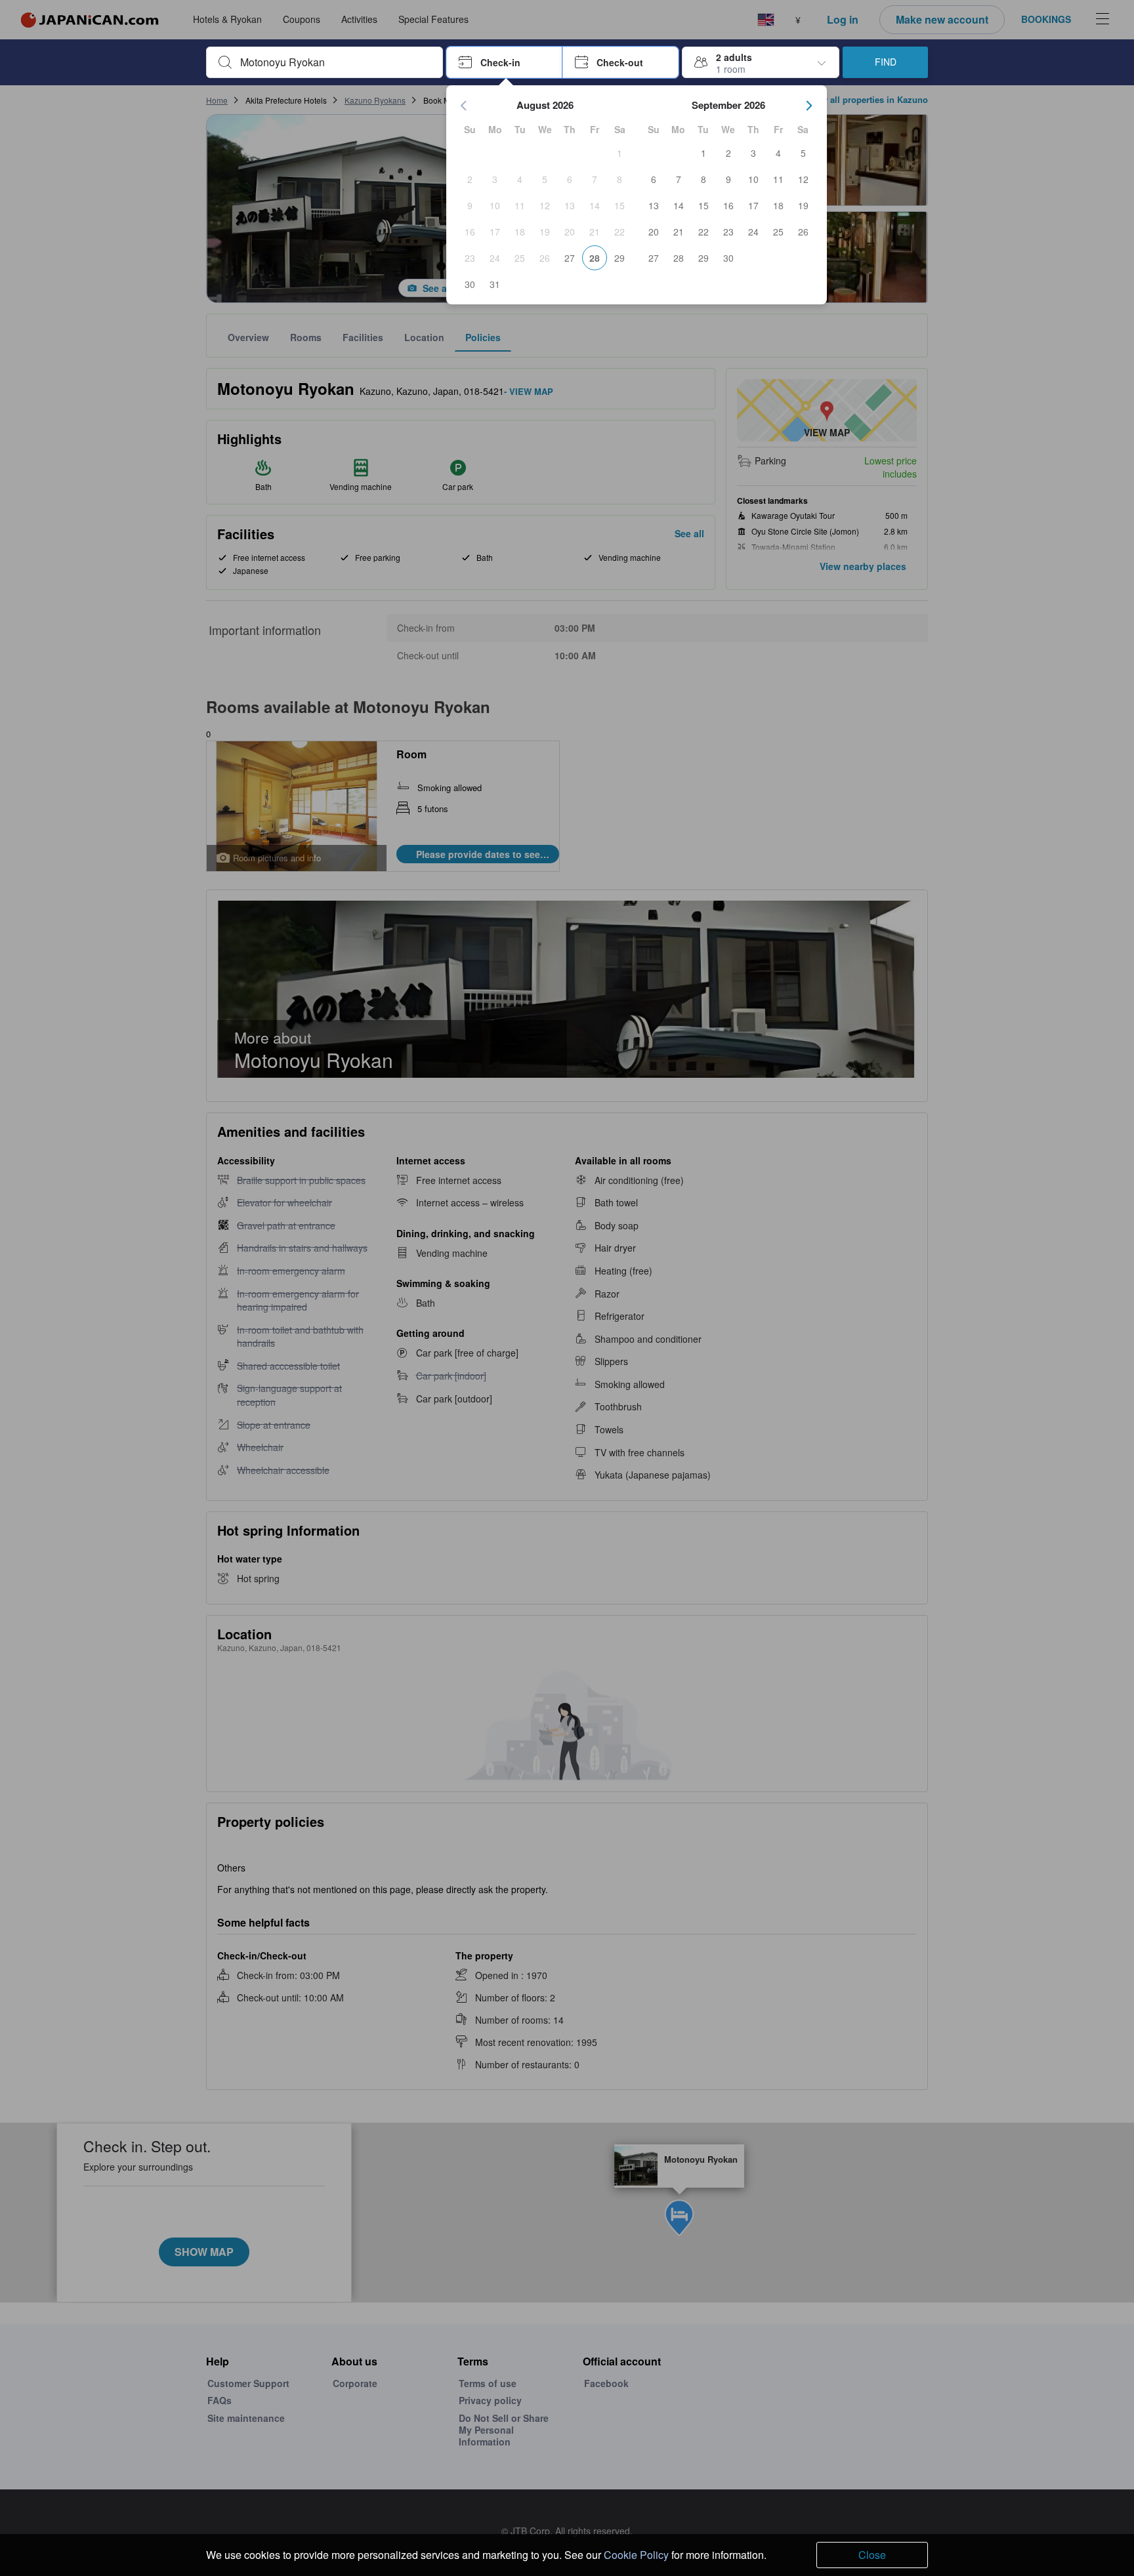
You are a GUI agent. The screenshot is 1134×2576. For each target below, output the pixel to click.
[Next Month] (809, 106)
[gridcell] (619, 153)
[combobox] (335, 62)
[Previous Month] (464, 106)
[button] (504, 62)
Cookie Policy (636, 2555)
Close (872, 2555)
